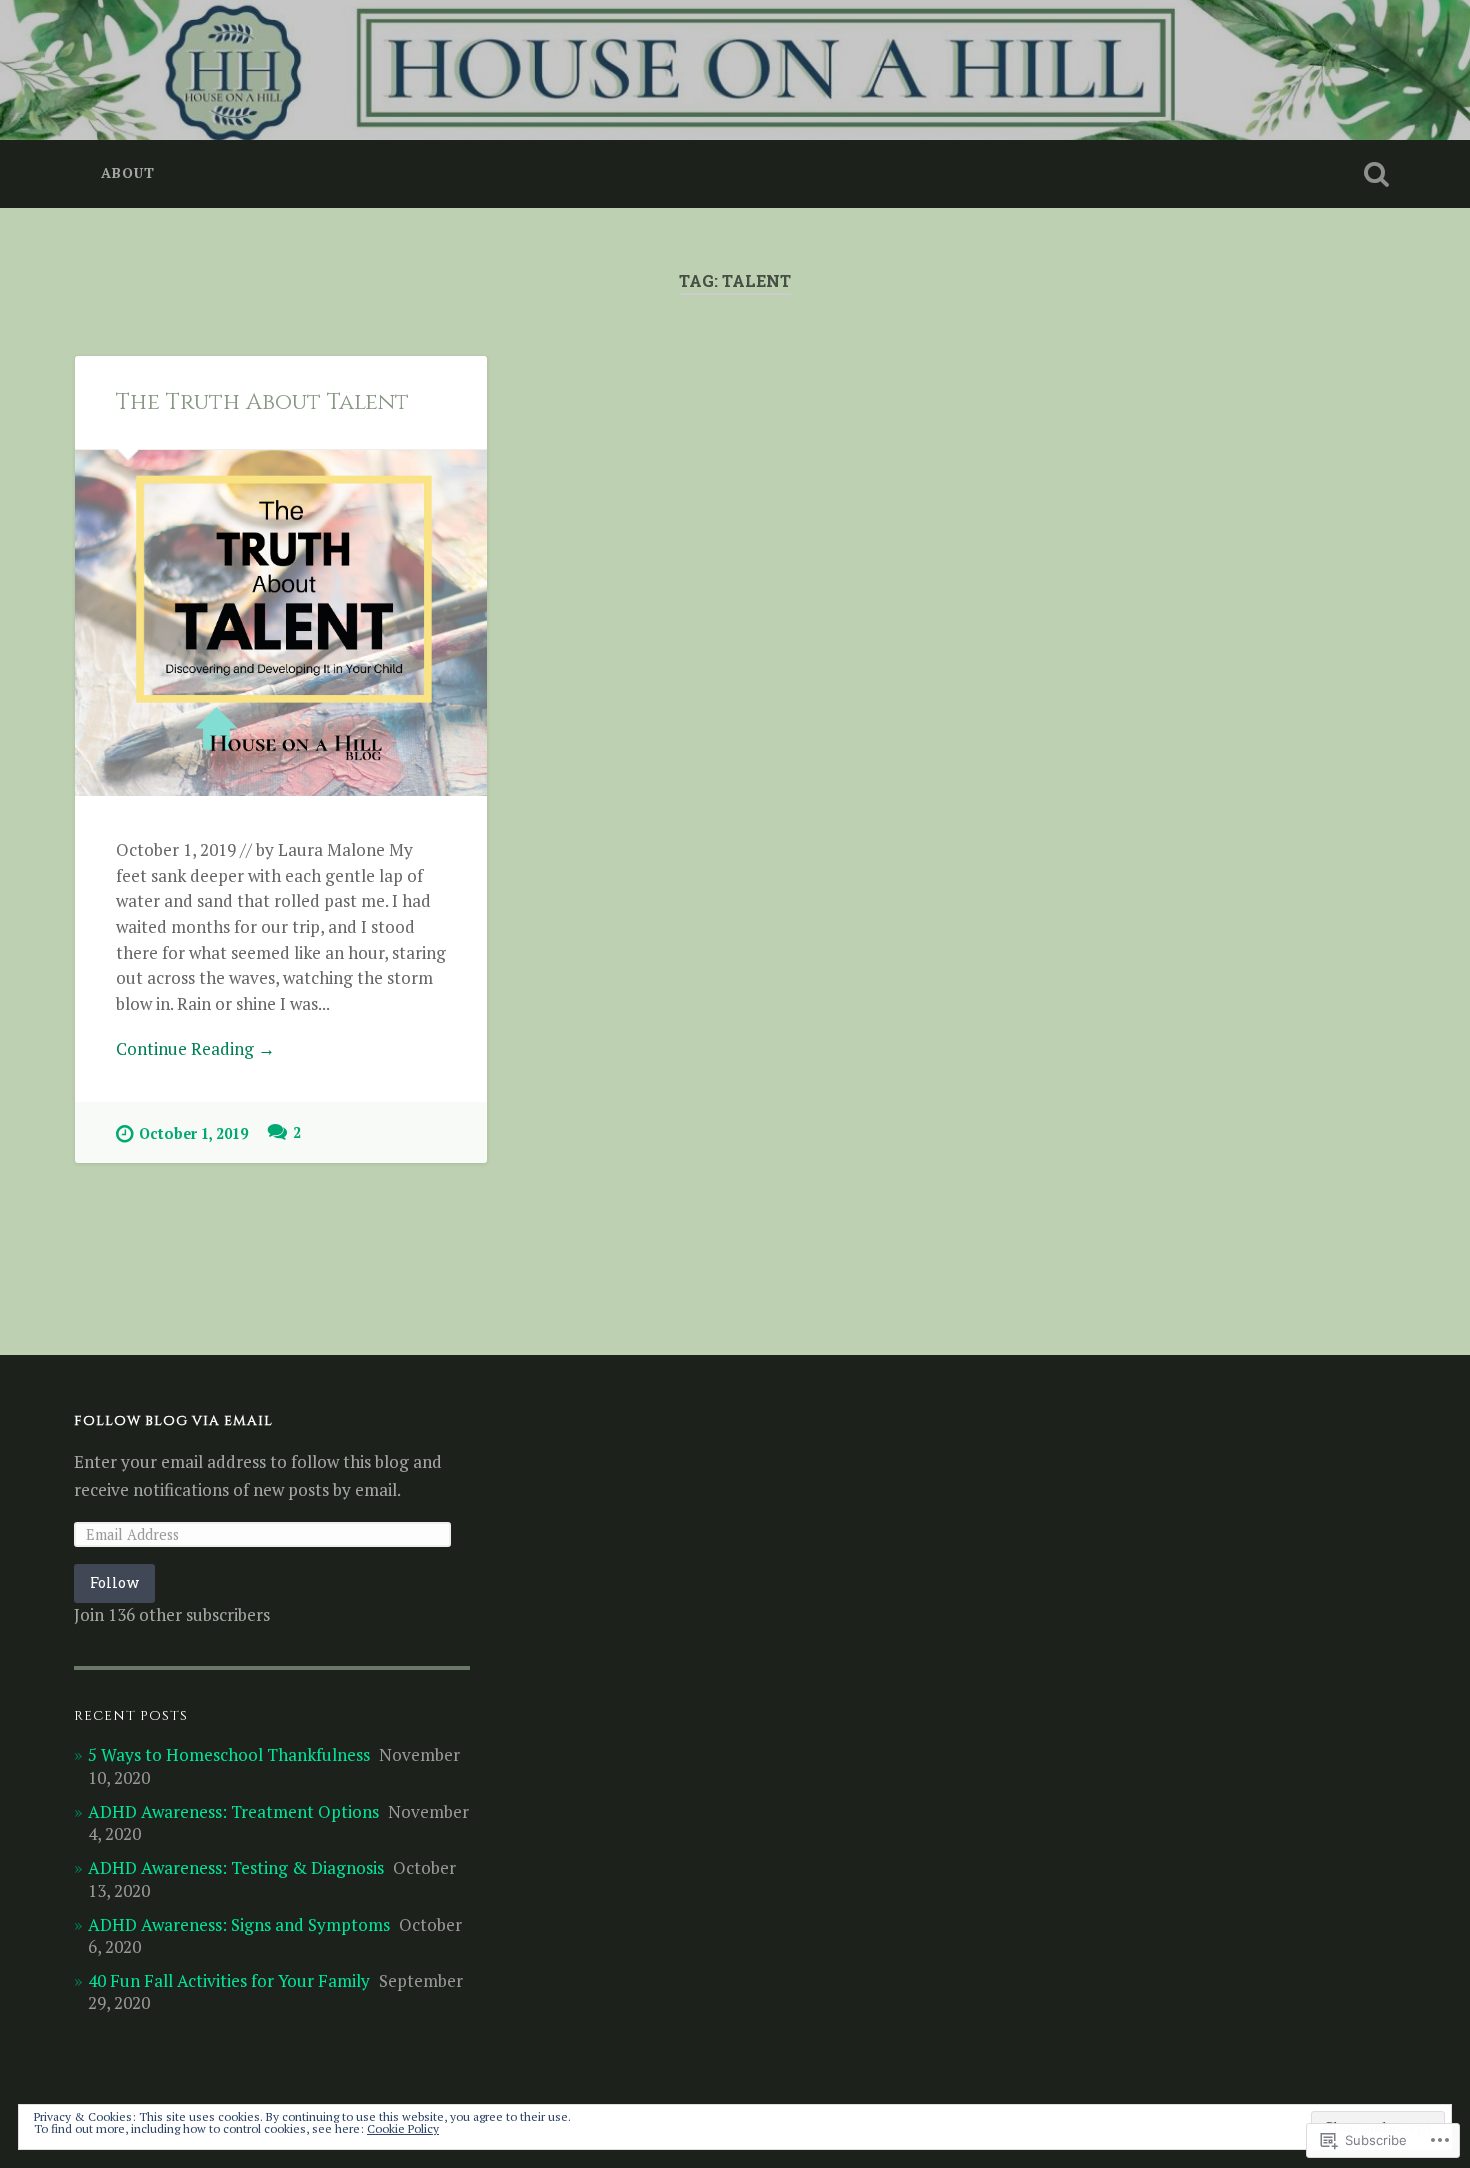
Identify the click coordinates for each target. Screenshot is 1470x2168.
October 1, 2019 (193, 1133)
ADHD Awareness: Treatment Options (233, 1811)
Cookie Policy (403, 2128)
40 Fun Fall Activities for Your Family (229, 1980)
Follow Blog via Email (173, 1421)
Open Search (1377, 174)
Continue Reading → (195, 1048)
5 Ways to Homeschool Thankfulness (229, 1754)
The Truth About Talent (262, 402)
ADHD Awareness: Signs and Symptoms (239, 1924)
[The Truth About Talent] (281, 623)
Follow (114, 1582)
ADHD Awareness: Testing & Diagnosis (236, 1867)
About (128, 173)
